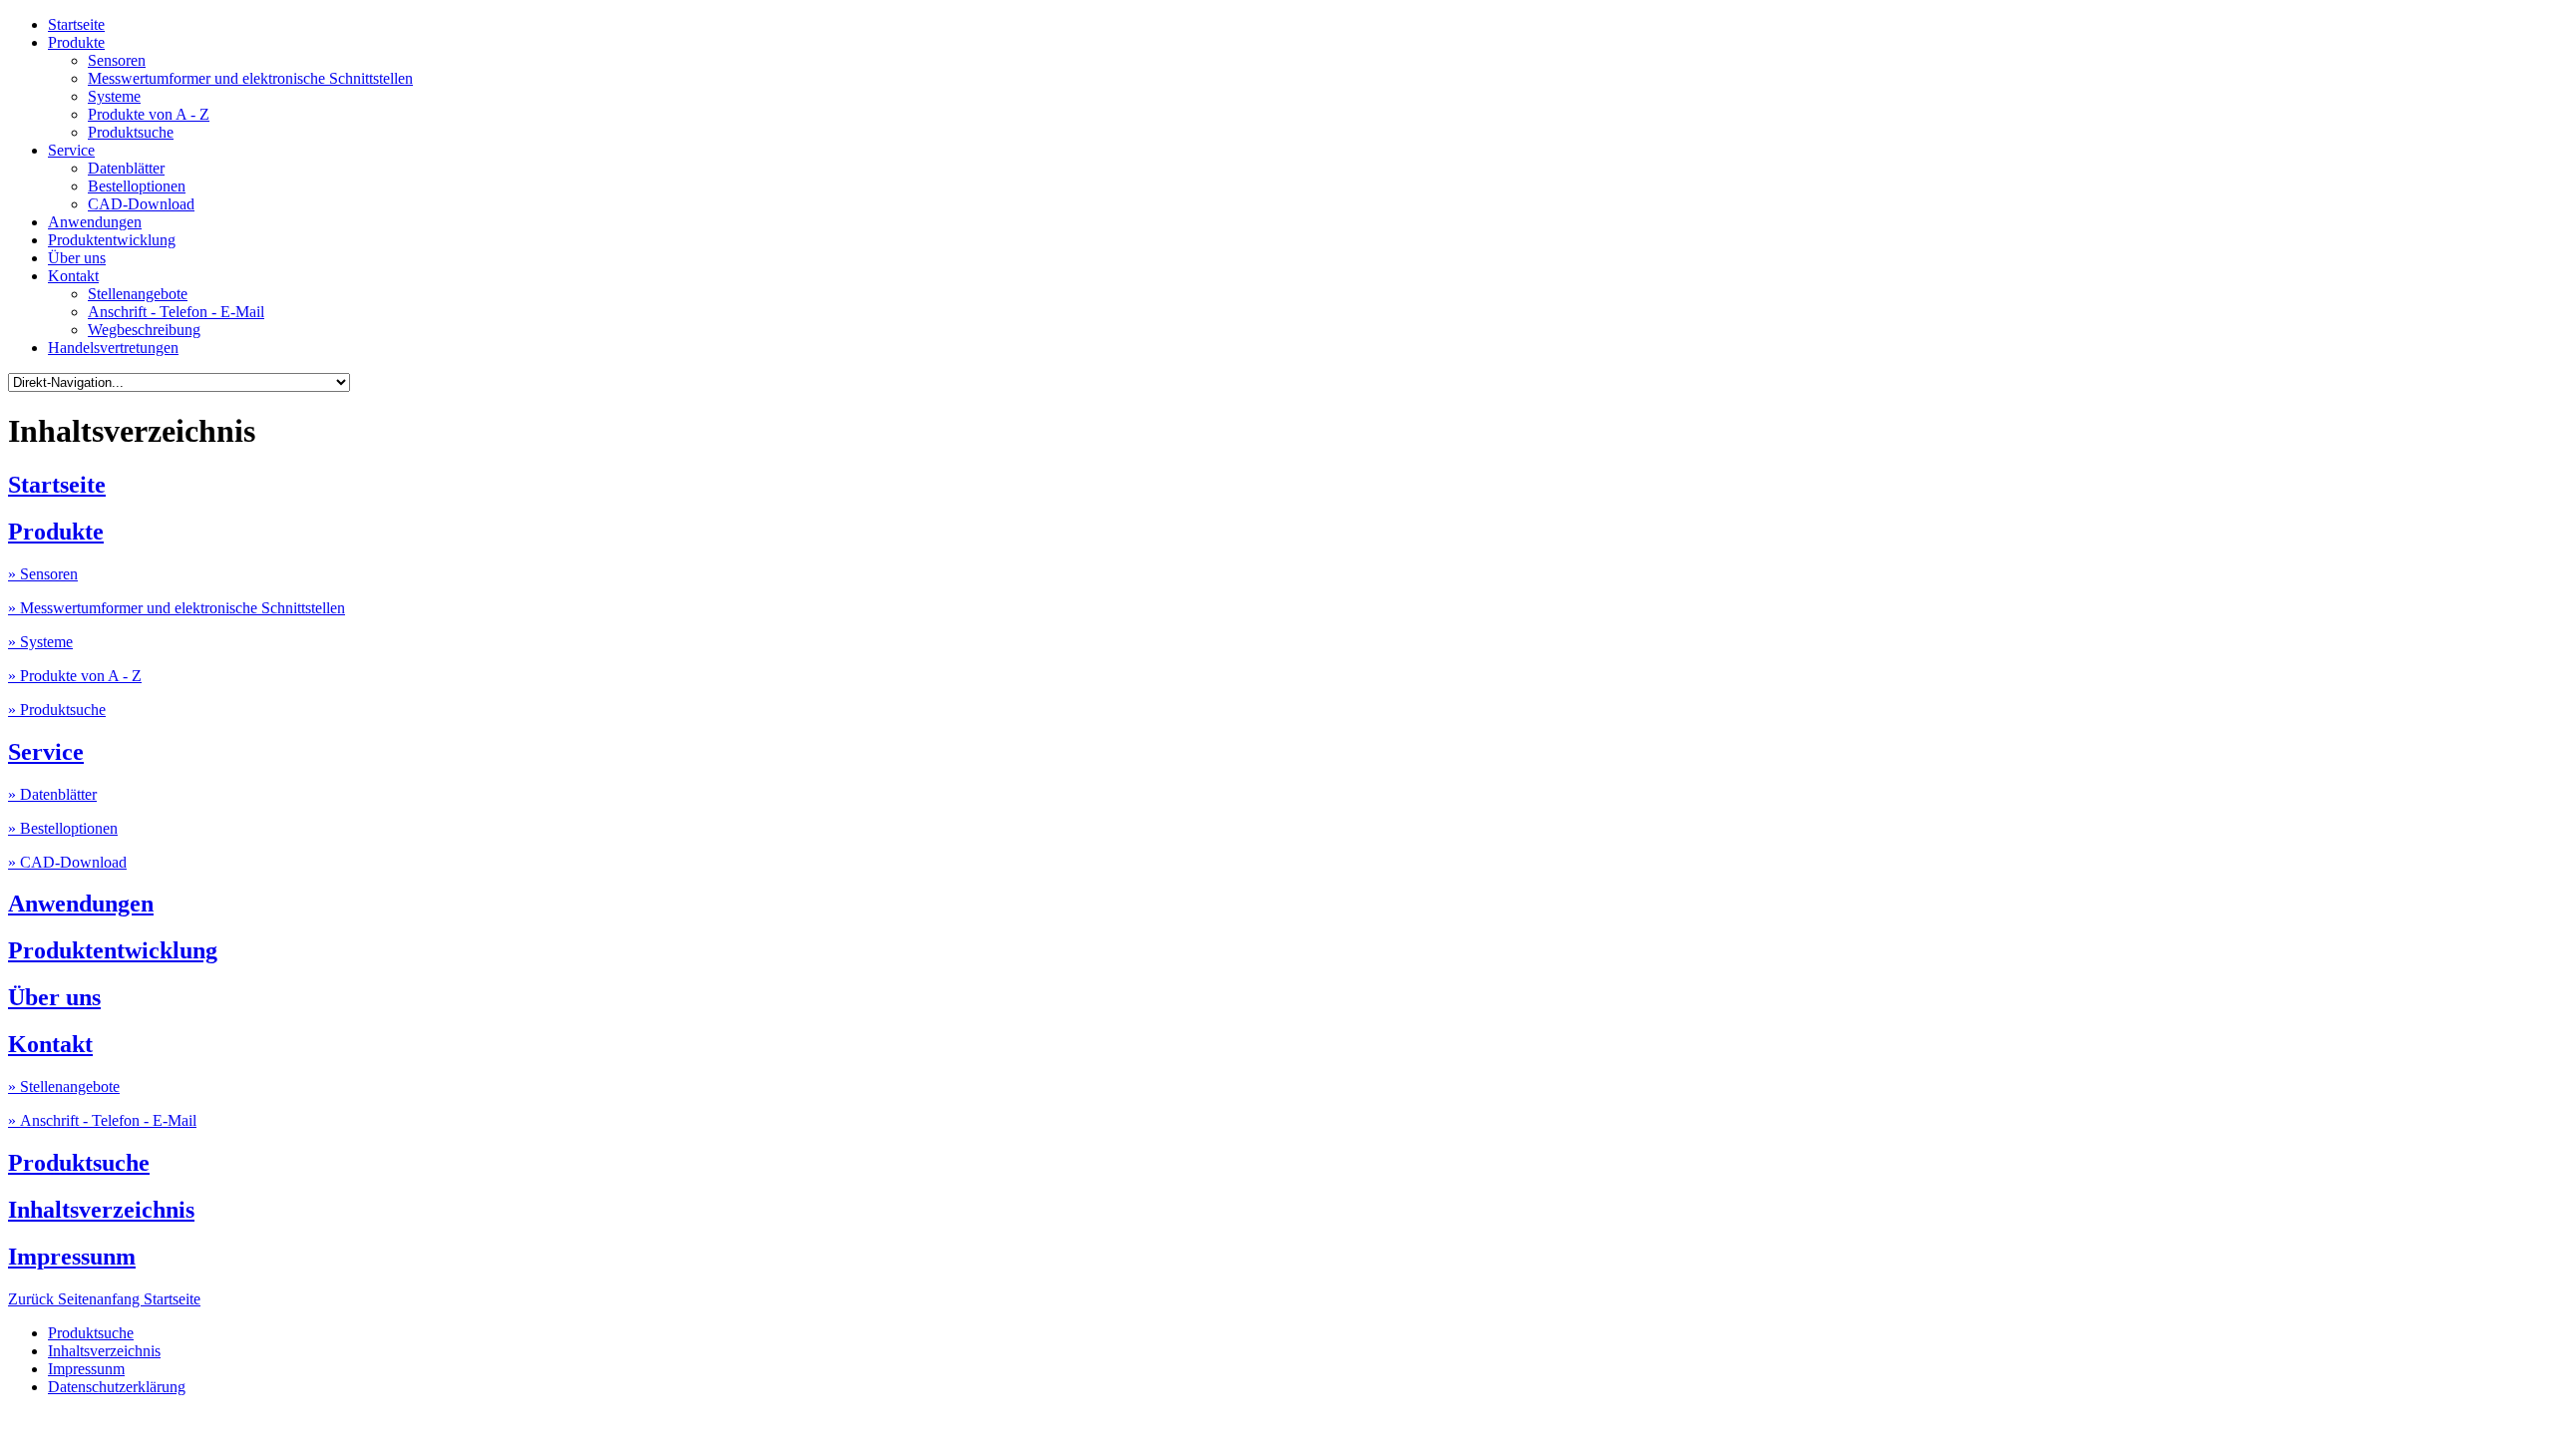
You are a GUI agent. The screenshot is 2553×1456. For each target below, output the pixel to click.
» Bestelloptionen (63, 828)
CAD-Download (141, 204)
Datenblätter (126, 168)
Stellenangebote (138, 294)
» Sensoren (43, 574)
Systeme (114, 96)
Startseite (76, 24)
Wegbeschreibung (144, 330)
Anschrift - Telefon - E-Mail (176, 312)
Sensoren (117, 60)
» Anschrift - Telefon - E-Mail (102, 1120)
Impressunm (72, 1257)
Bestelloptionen (137, 186)
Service (71, 150)
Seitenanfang (101, 1299)
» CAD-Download (67, 862)
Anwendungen (95, 222)
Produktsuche (131, 132)
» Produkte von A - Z (75, 676)
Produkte (76, 42)
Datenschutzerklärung (117, 1387)
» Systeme (40, 642)
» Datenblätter (52, 794)
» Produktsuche (57, 710)
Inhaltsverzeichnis (101, 1210)
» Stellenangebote (64, 1087)
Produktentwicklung (112, 240)
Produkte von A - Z (149, 114)
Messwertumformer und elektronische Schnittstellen (250, 78)
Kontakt (73, 276)
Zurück (33, 1299)
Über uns (77, 258)
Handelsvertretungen (113, 348)
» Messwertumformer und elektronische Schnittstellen (177, 608)
